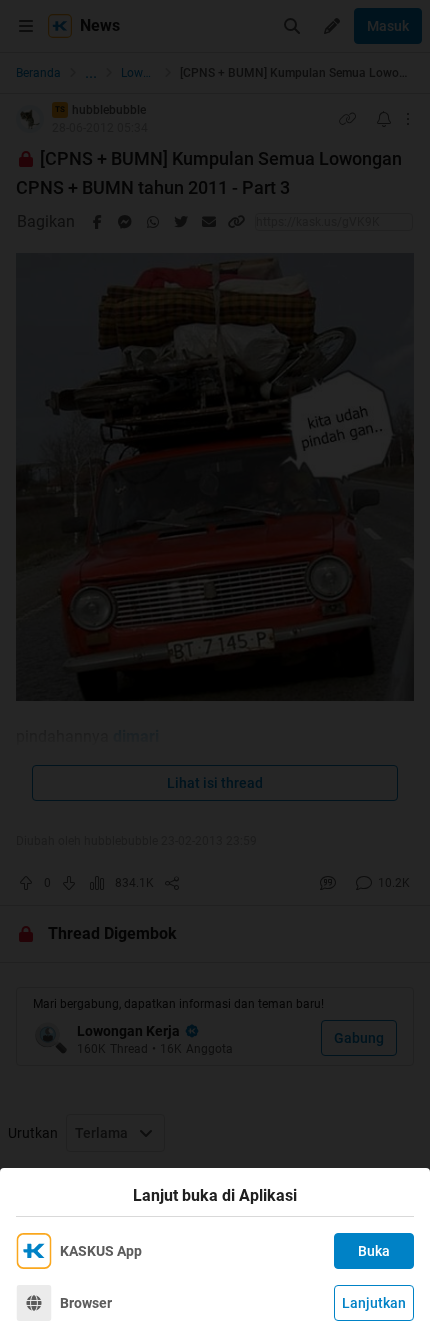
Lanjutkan (374, 1303)
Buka (374, 1251)
